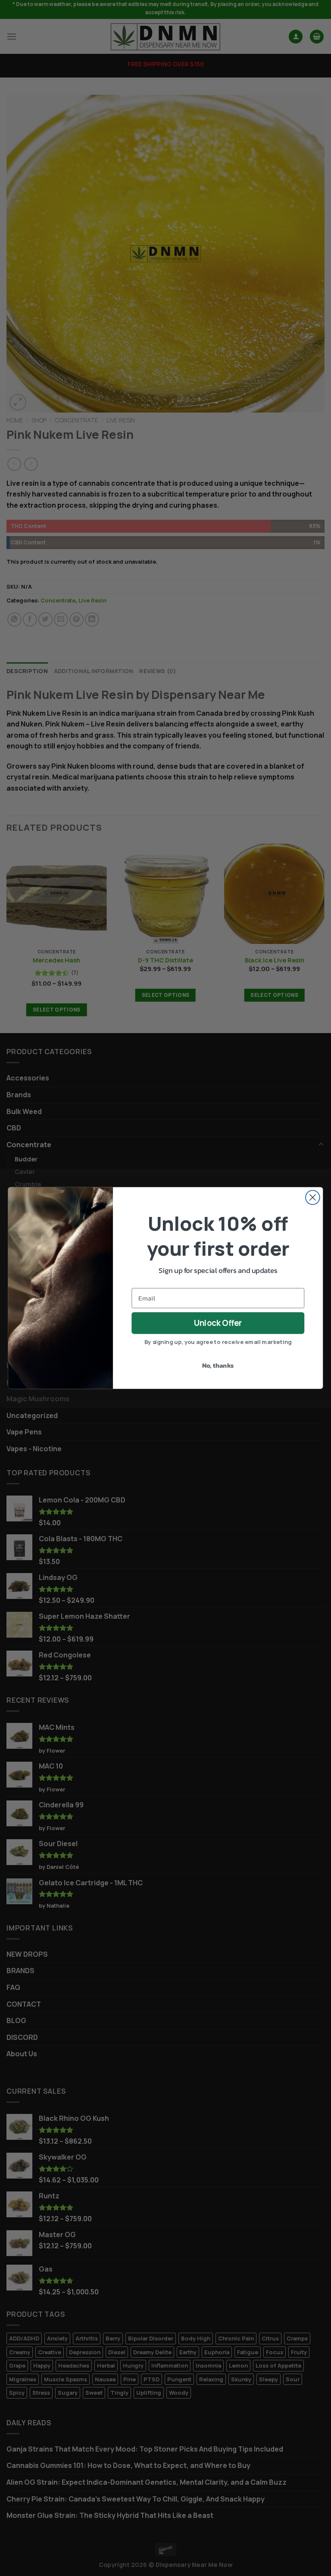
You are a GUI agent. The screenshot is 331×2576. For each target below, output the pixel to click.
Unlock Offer (218, 1323)
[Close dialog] (313, 1197)
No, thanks (218, 1366)
